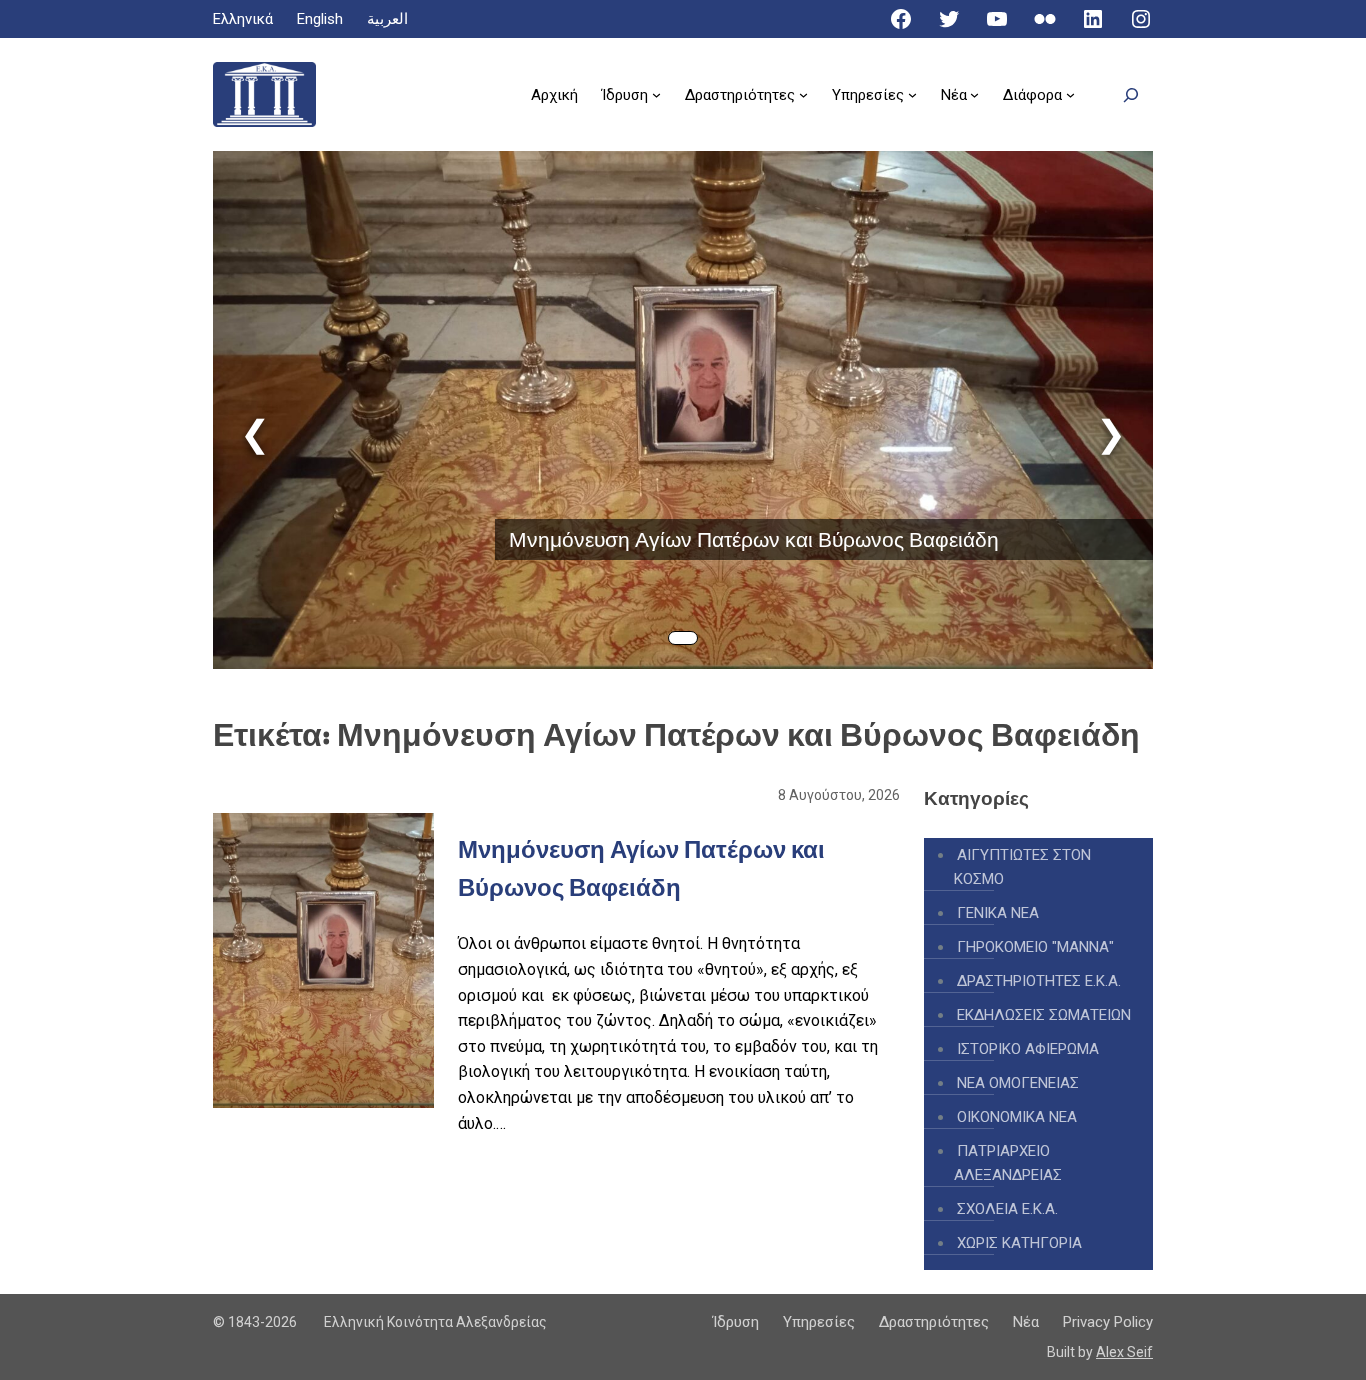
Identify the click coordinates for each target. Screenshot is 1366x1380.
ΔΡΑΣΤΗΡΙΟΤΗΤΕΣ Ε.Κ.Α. (1039, 981)
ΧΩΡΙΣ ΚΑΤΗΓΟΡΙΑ (1019, 1243)
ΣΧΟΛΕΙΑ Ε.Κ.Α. (1007, 1209)
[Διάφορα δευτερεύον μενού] (1070, 94)
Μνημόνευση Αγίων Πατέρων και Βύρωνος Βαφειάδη (754, 539)
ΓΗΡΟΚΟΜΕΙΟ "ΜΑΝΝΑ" (1035, 947)
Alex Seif (1124, 1352)
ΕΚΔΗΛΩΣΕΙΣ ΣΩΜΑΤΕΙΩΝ (1044, 1015)
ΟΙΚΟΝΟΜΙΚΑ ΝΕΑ (1017, 1117)
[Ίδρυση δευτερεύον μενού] (656, 94)
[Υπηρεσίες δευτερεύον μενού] (912, 94)
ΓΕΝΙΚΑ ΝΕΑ (998, 913)
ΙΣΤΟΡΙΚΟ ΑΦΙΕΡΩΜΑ (1028, 1049)
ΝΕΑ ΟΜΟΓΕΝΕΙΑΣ (1018, 1083)
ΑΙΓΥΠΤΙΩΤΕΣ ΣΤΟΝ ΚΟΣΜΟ (1022, 867)
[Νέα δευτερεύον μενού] (974, 94)
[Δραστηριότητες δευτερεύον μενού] (803, 94)
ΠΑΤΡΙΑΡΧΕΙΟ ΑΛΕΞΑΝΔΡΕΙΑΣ (1008, 1163)
